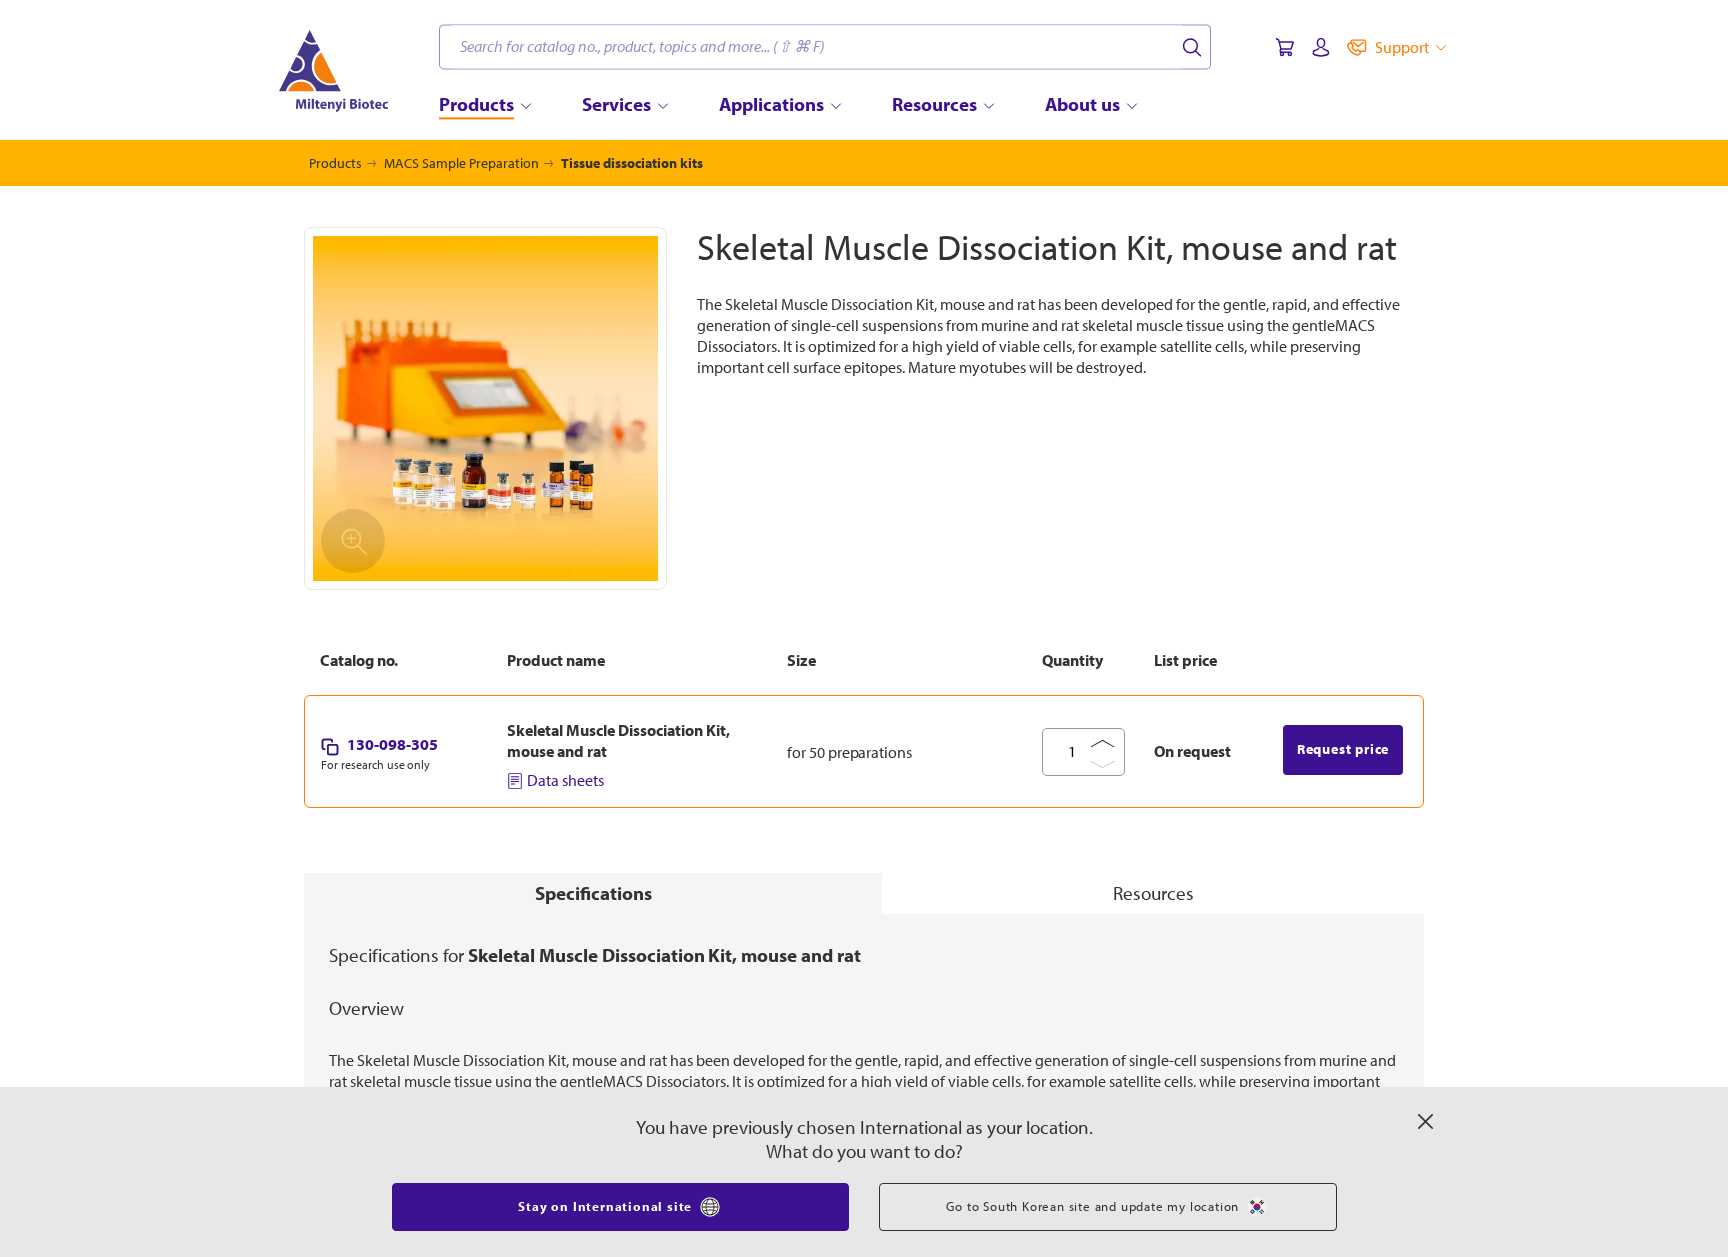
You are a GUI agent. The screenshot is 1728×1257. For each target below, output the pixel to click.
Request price (1343, 749)
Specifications (593, 893)
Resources (1153, 893)
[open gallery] (485, 408)
